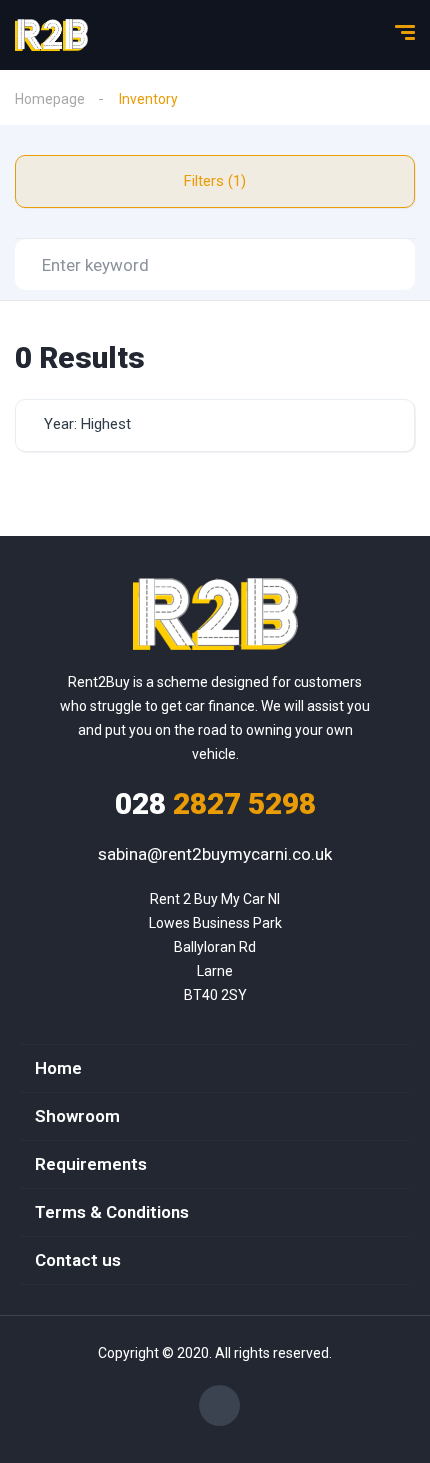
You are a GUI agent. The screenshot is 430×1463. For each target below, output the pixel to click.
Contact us (78, 1260)
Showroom (77, 1116)
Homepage (50, 99)
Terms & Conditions (112, 1212)
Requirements (91, 1164)
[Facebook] (219, 1405)
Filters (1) (215, 181)
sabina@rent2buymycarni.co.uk (215, 854)
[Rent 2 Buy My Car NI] (51, 35)
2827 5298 (215, 803)
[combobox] (215, 425)
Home (58, 1068)
